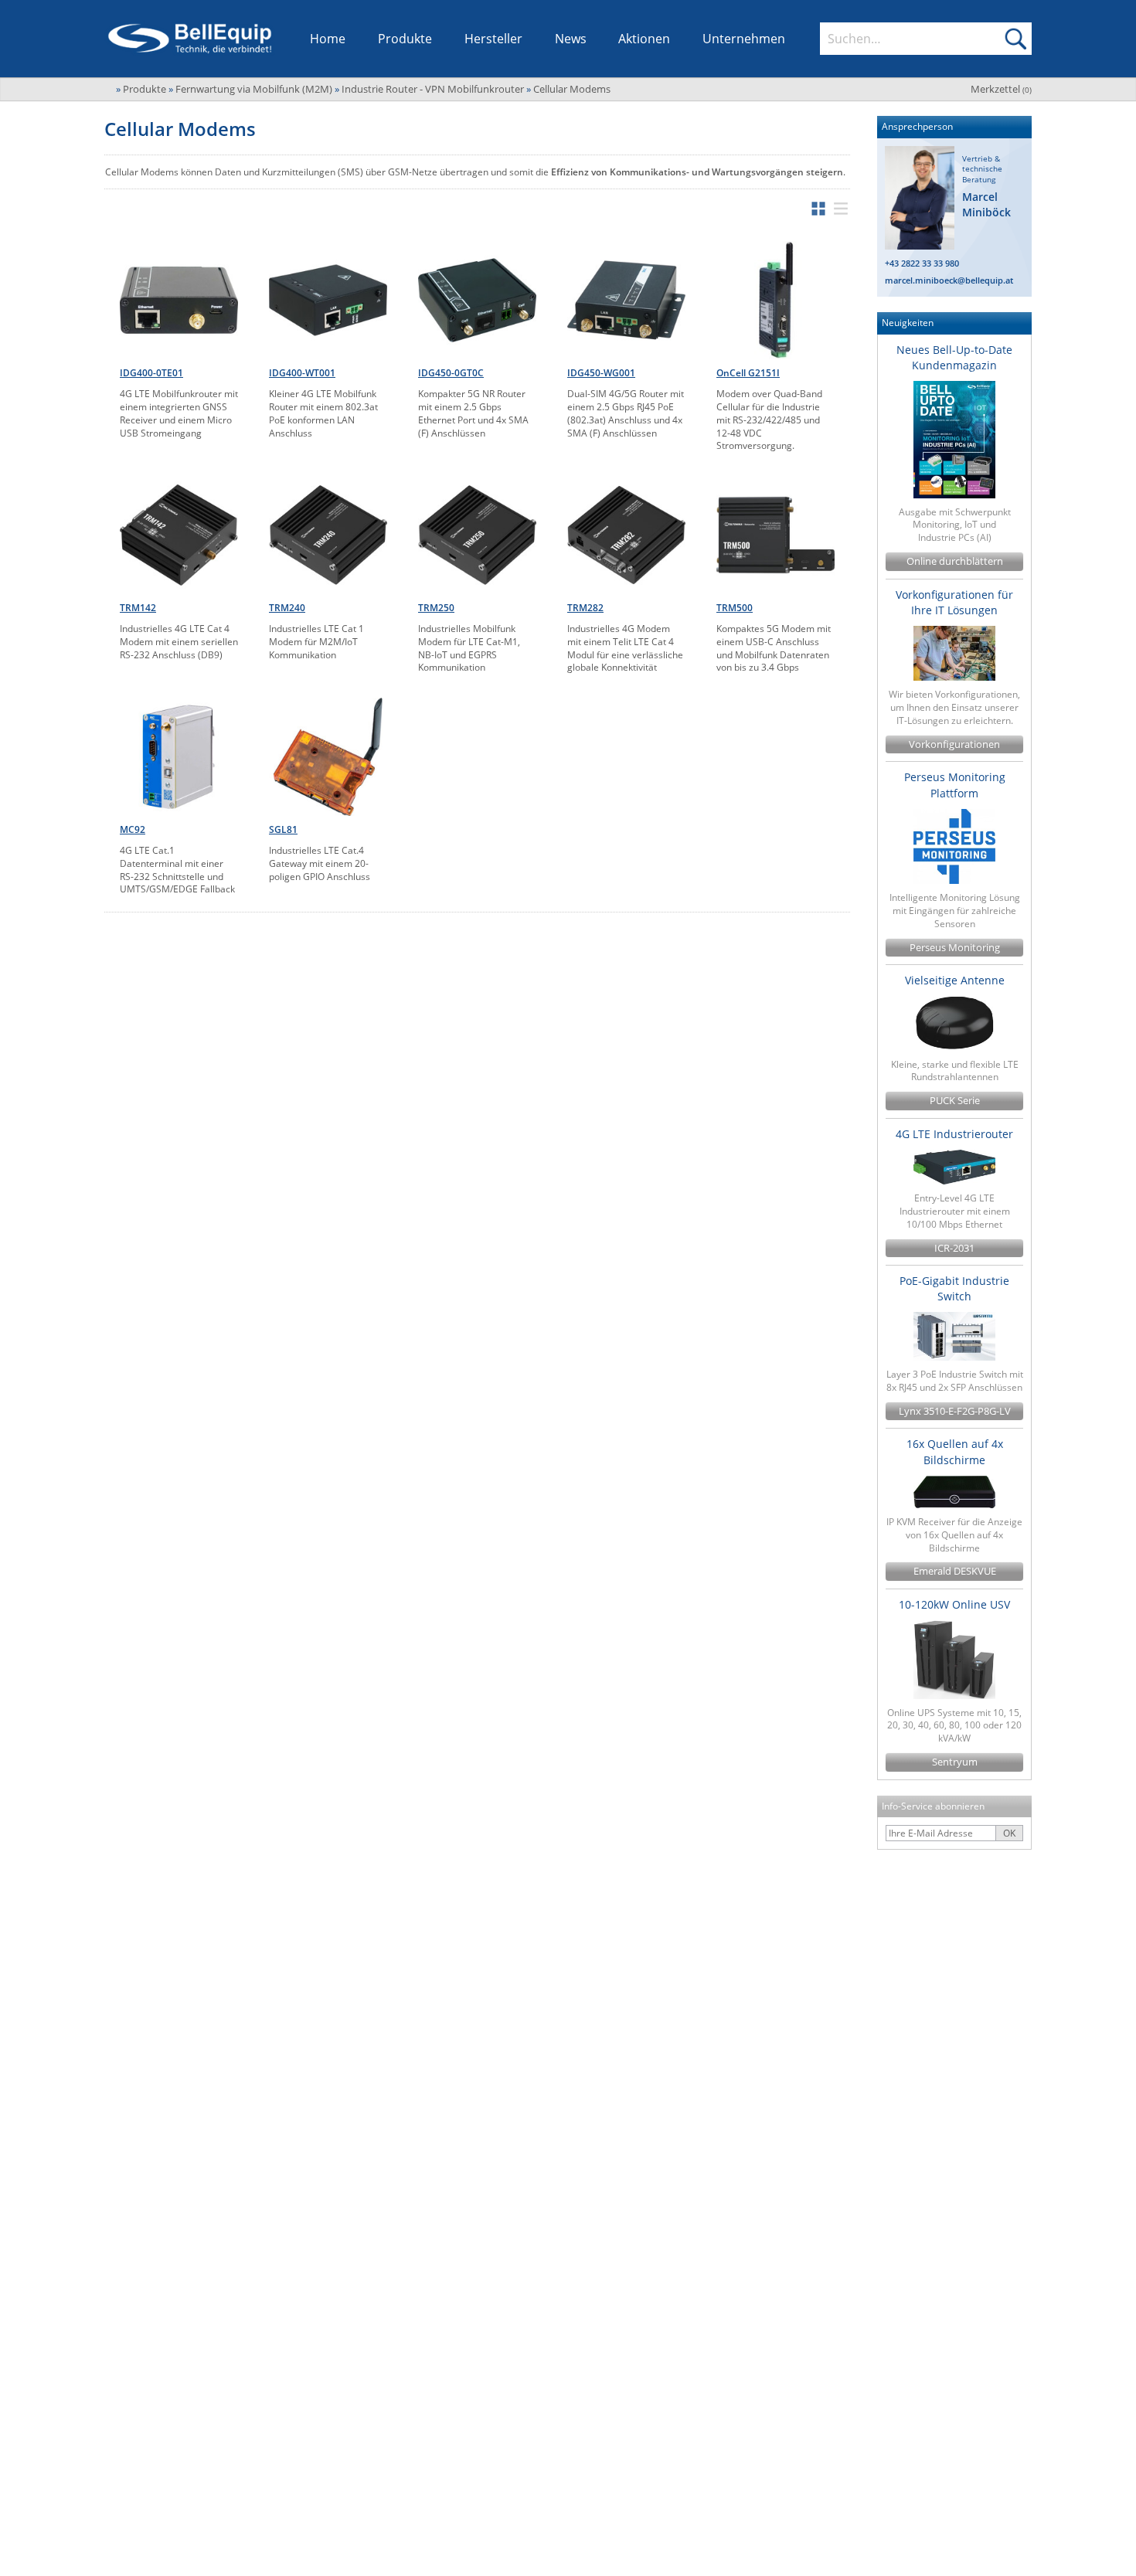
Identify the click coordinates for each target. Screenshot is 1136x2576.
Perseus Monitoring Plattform (955, 785)
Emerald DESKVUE (955, 1571)
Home (328, 39)
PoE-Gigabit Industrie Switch (954, 1288)
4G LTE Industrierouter (954, 1134)
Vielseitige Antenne (955, 980)
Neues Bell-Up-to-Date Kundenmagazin (954, 357)
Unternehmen (744, 39)
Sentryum (955, 1762)
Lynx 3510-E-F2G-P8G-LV (955, 1411)
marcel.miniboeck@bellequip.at (949, 280)
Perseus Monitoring (955, 948)
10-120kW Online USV (954, 1604)
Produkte (405, 39)
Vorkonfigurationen (954, 744)
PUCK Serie (955, 1101)
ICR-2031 (954, 1248)
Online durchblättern (955, 561)
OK (1009, 1833)
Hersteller (493, 39)
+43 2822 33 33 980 (922, 263)
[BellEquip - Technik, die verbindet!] (190, 39)
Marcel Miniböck (986, 204)
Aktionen (644, 39)
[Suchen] (1015, 39)
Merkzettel (1001, 89)
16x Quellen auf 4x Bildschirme (955, 1451)
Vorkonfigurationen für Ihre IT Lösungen (954, 602)
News (571, 39)
